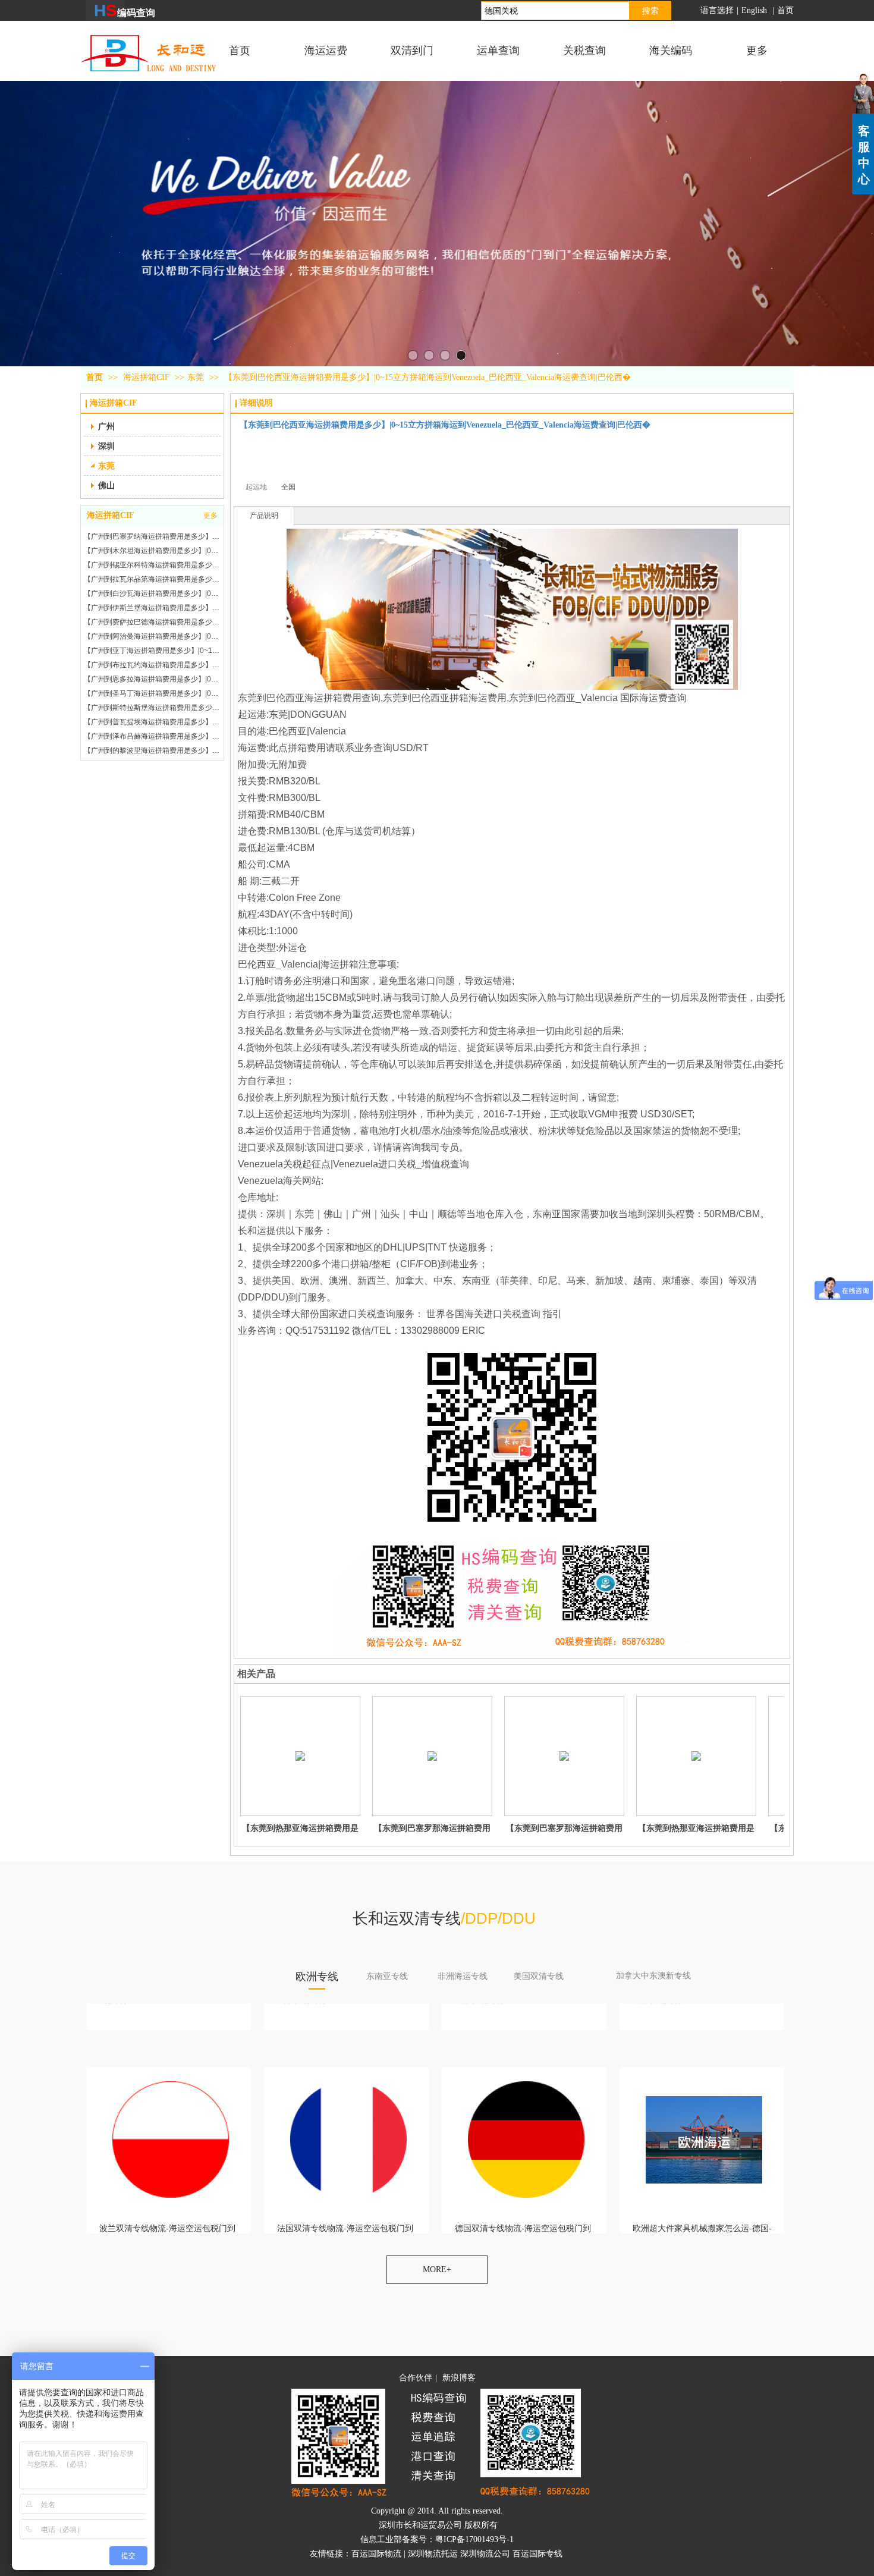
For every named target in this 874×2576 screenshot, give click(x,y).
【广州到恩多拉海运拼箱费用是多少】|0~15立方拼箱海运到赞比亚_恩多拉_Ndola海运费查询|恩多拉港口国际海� (152, 665)
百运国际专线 (537, 2554)
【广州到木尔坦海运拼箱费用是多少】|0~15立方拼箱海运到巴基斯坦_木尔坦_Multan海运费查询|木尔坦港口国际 (152, 536)
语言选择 (717, 10)
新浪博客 (459, 2378)
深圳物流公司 (485, 2554)
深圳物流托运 (433, 2554)
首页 (785, 10)
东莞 (196, 377)
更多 (210, 516)
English (755, 10)
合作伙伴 (416, 2378)
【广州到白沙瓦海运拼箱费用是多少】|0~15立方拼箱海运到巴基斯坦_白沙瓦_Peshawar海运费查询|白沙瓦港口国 (152, 579)
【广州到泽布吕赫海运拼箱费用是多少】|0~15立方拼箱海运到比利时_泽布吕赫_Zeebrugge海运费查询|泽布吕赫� (152, 722)
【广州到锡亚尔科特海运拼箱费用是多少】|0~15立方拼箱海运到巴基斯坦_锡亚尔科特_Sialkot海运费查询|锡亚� (152, 551)
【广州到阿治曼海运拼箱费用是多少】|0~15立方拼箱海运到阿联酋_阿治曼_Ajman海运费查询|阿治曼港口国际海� (152, 622)
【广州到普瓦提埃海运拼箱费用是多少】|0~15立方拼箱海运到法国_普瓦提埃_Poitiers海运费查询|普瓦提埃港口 (152, 708)
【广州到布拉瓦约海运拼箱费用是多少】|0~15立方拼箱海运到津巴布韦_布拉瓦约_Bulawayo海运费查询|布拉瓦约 (152, 651)
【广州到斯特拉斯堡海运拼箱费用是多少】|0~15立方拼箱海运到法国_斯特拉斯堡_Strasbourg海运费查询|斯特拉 (152, 693)
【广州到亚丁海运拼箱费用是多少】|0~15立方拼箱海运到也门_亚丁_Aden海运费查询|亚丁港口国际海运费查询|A (152, 636)
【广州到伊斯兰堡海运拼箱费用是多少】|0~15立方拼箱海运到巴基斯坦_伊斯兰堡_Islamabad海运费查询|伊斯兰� (152, 593)
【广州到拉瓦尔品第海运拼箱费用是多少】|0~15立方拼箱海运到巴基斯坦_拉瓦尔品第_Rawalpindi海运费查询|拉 (152, 565)
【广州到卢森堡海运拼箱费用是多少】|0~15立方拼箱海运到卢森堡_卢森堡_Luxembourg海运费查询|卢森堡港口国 (152, 750)
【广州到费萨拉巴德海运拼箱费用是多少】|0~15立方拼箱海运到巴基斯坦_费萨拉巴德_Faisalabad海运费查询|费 (152, 608)
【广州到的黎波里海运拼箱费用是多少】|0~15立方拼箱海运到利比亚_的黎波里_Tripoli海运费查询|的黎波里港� (152, 736)
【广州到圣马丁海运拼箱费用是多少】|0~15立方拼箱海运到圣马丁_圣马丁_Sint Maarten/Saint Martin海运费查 (152, 679)
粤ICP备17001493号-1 (474, 2539)
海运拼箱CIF (147, 377)
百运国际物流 (376, 2554)
